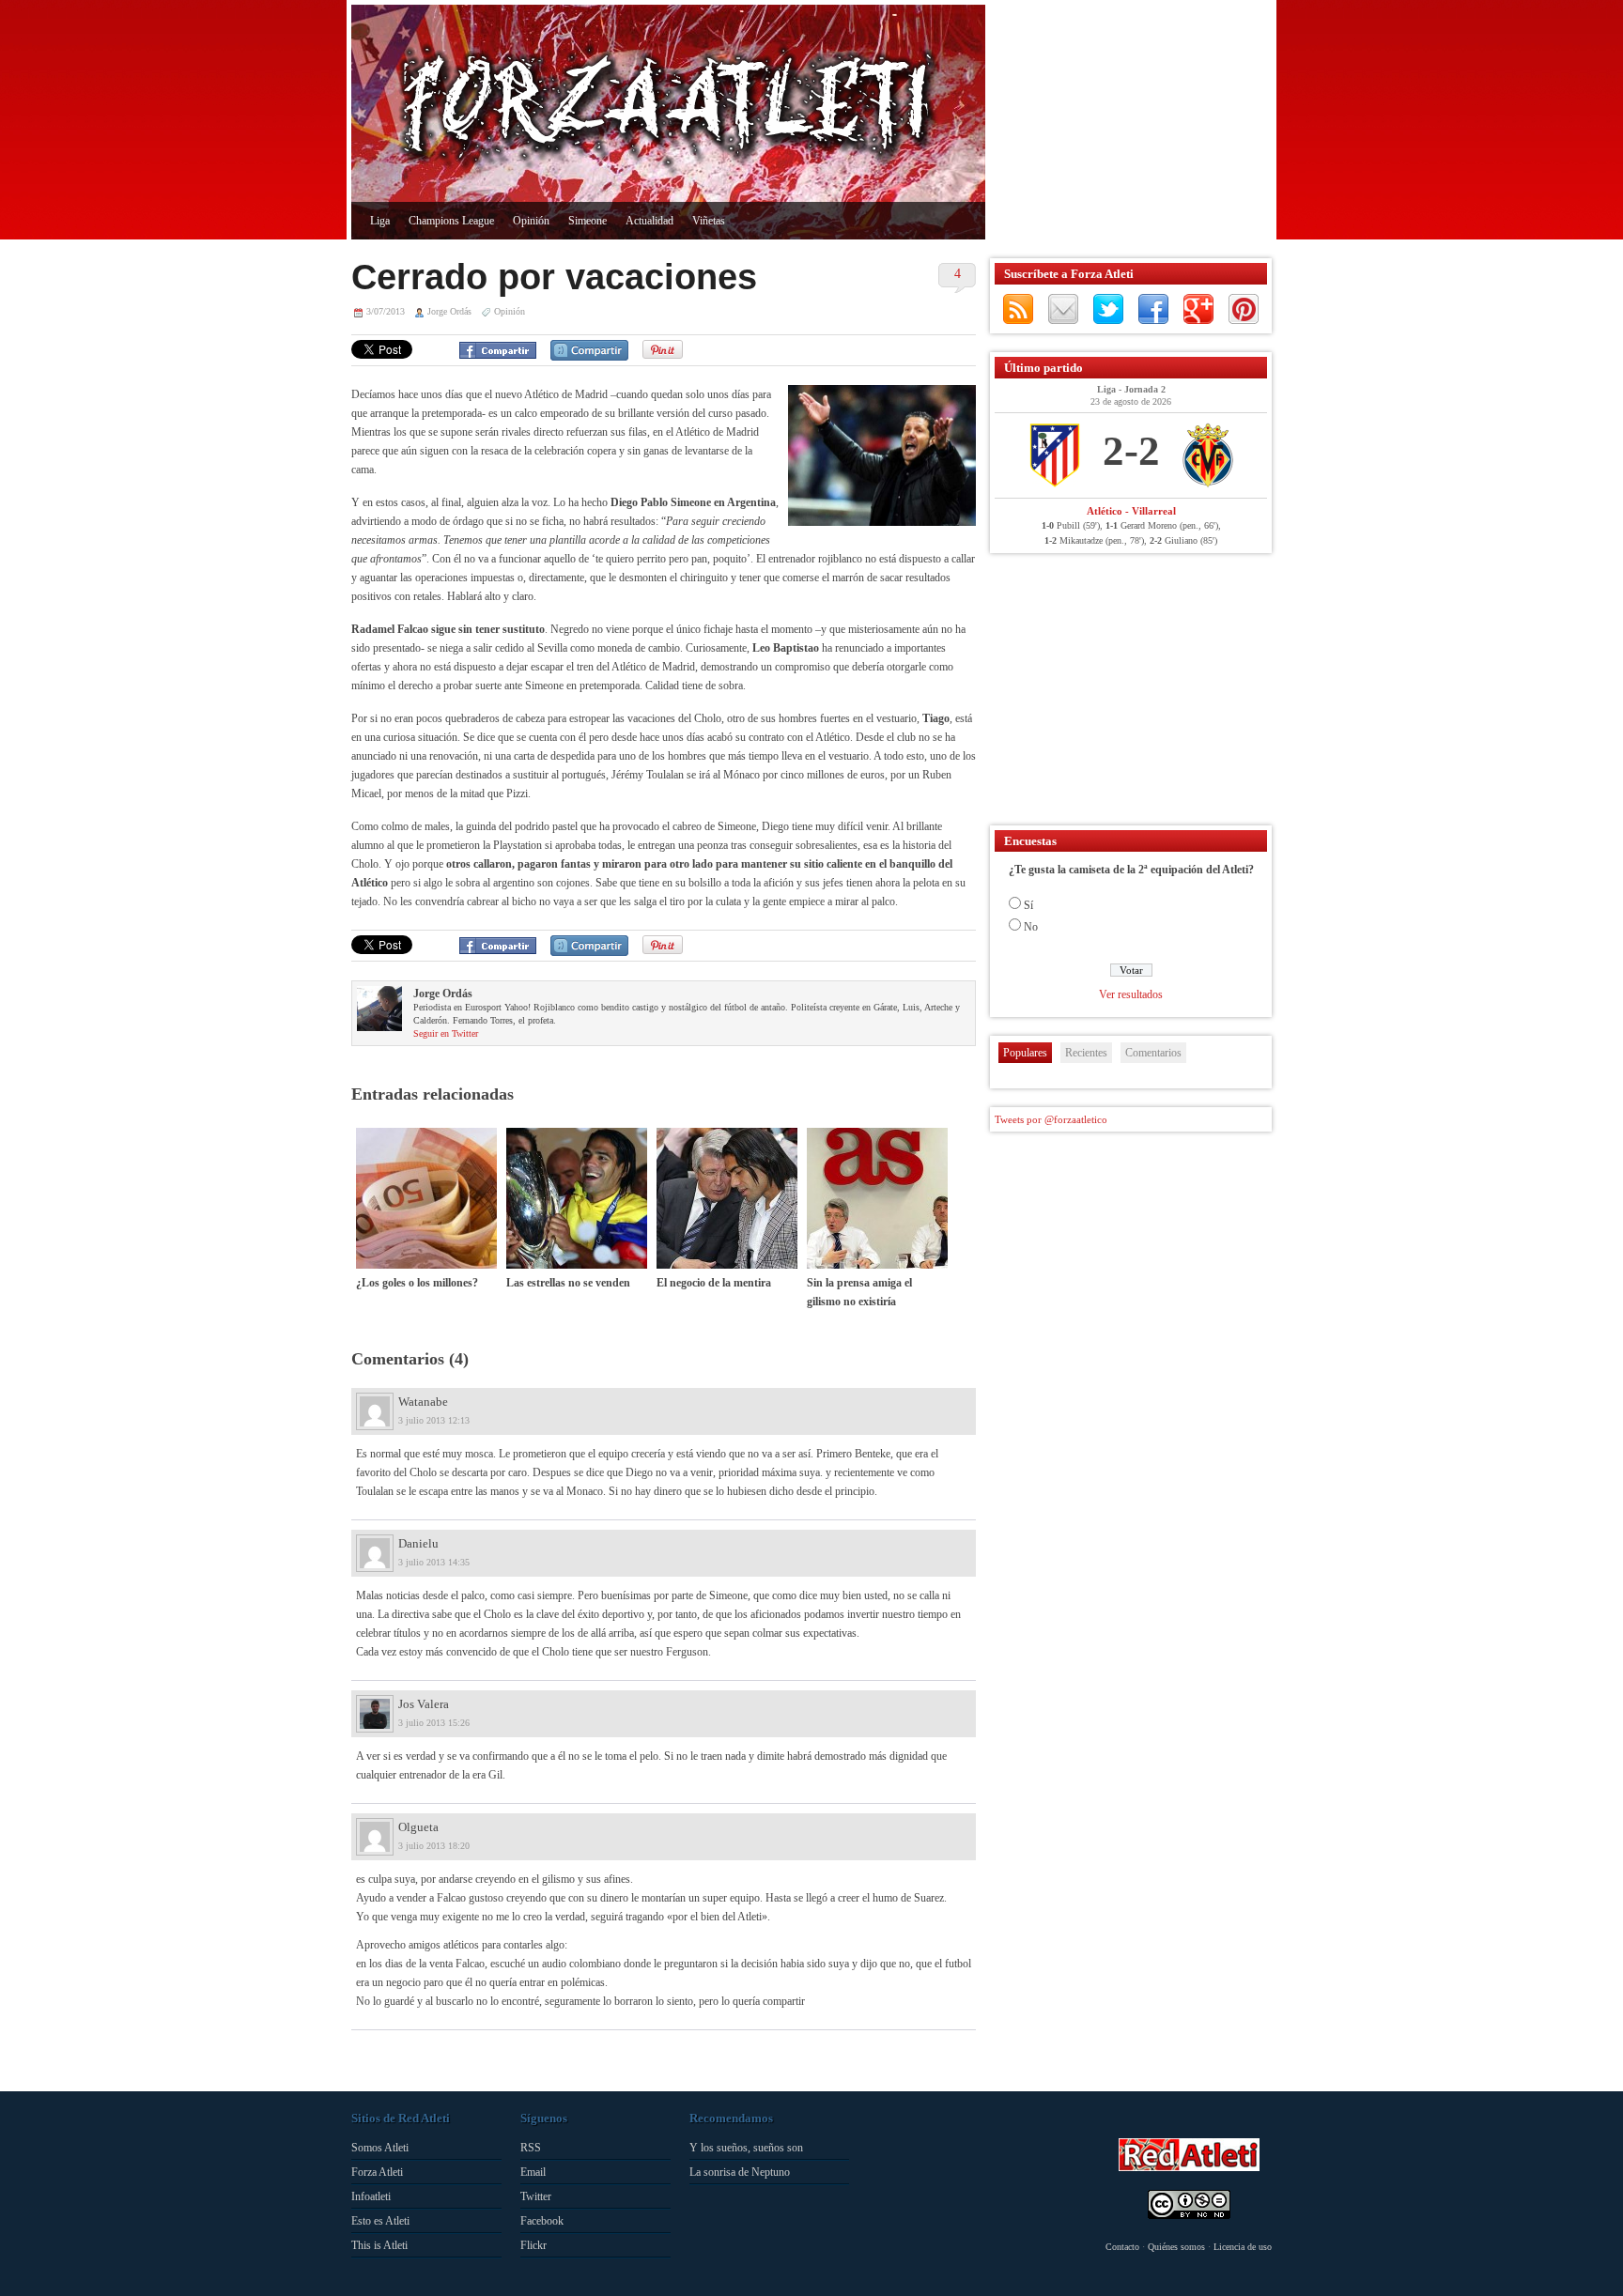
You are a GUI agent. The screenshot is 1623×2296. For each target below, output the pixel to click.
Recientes (1086, 1053)
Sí (1028, 905)
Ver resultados (1131, 994)
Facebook (1153, 309)
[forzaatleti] (668, 109)
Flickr (533, 2245)
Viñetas (709, 221)
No (1031, 927)
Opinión (531, 221)
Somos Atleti (380, 2148)
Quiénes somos (1176, 2247)
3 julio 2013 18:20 (434, 1846)
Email (533, 2172)
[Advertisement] (1126, 122)
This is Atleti (379, 2245)
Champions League (451, 221)
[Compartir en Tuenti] (589, 350)
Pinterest (1244, 309)
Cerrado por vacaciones (554, 277)
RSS (1018, 309)
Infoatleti (371, 2196)
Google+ (1198, 309)
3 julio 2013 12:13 (434, 1420)
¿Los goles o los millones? (417, 1283)
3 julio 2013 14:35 (434, 1562)
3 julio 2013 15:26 (434, 1723)
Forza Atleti (377, 2172)
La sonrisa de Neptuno (740, 2172)
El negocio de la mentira (714, 1283)
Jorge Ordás (449, 311)
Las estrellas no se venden (568, 1283)
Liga (380, 221)
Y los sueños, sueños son (746, 2148)
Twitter (1108, 309)
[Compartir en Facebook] (498, 350)
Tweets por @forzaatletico (1051, 1119)
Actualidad (649, 221)
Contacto (1122, 2247)
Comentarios (1153, 1053)
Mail (1063, 309)
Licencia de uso (1243, 2247)
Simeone (587, 221)
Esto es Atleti (380, 2221)
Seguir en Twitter (446, 1033)
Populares (1025, 1053)
